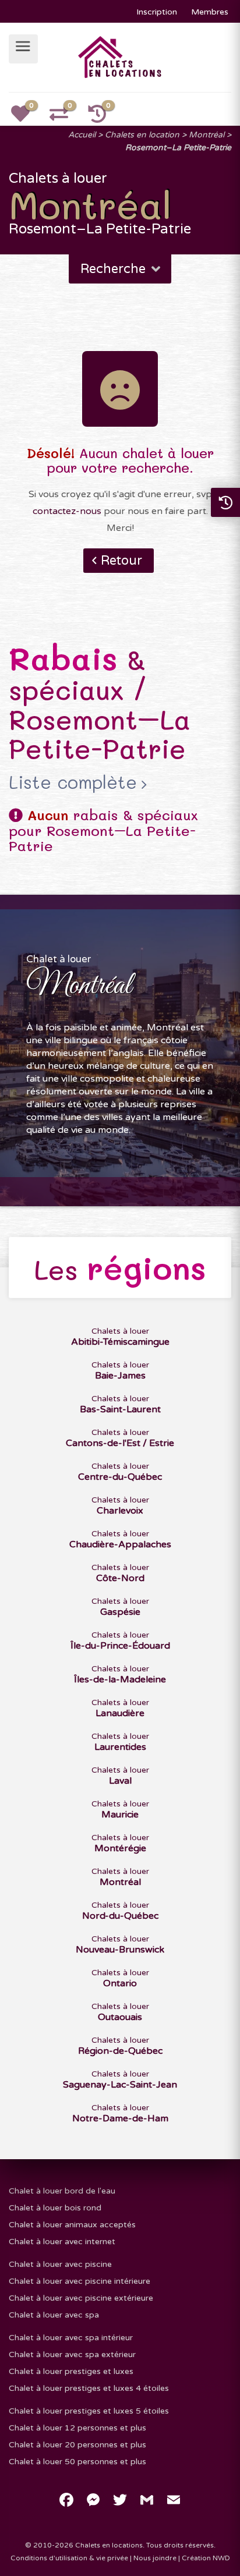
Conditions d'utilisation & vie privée (69, 2558)
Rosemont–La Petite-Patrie (178, 148)
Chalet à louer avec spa (54, 2315)
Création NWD (206, 2558)
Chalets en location (142, 135)
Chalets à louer (120, 1337)
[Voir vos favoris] (27, 118)
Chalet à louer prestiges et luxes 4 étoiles (89, 2388)
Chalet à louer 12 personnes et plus (77, 2428)
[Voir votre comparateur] (65, 118)
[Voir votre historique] (104, 118)
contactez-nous (67, 511)
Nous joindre (155, 2558)
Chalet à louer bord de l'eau (62, 2191)
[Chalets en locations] (120, 56)
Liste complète (73, 782)
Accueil (82, 135)
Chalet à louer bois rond (55, 2208)
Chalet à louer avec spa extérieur (72, 2354)
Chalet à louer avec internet (62, 2242)
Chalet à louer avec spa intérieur (71, 2338)
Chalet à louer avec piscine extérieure (81, 2298)
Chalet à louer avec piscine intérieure (80, 2281)
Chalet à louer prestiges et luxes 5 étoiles (89, 2411)
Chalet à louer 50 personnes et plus (77, 2462)
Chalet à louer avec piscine (60, 2264)
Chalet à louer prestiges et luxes (71, 2371)
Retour (121, 561)
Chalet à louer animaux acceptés (72, 2225)
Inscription (157, 12)
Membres (210, 12)
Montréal (207, 135)
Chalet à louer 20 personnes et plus (77, 2445)
